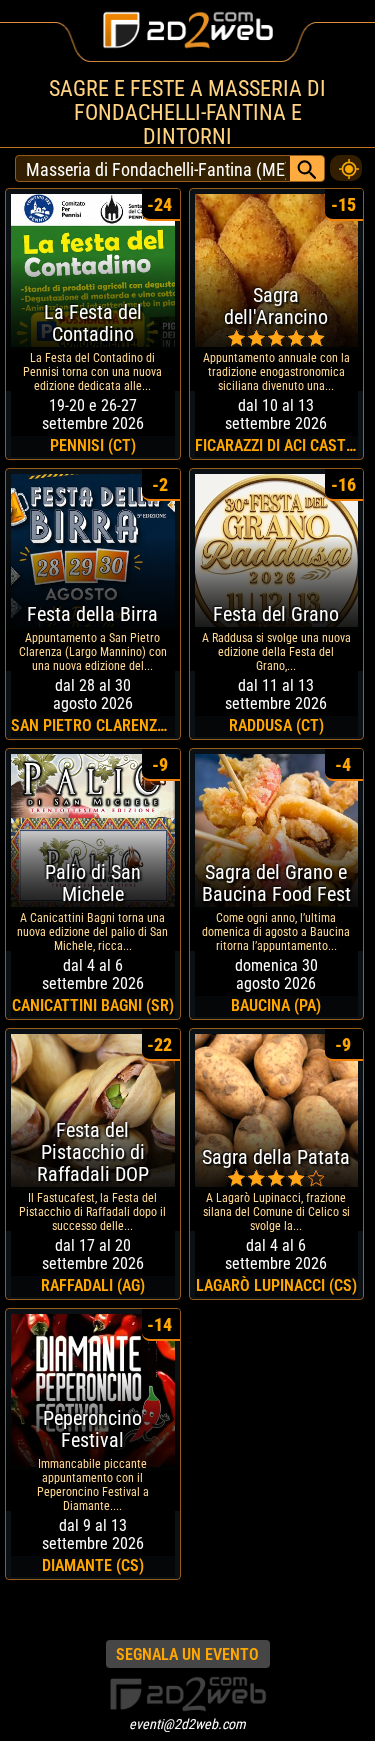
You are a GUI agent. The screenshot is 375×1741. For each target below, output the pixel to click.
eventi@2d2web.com (187, 1724)
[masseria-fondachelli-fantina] (346, 163)
